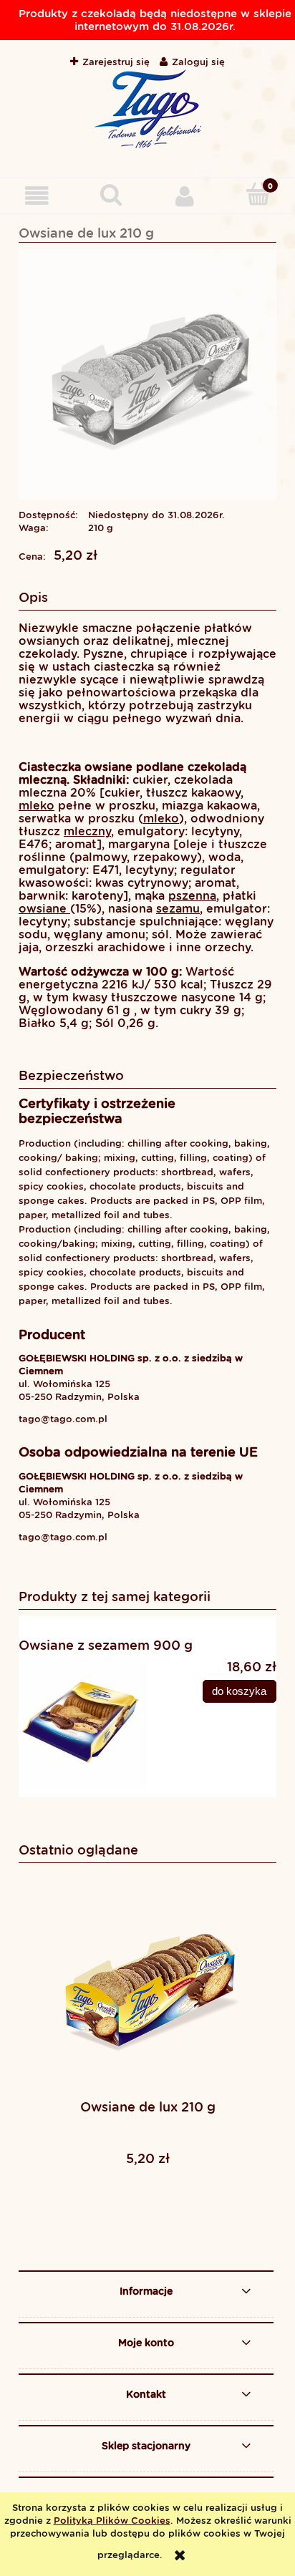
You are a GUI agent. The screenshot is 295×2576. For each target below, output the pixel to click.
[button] (37, 195)
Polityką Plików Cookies (112, 2521)
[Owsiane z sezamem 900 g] (83, 1724)
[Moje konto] (184, 195)
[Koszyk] (258, 194)
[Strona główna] (147, 109)
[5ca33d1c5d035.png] (147, 374)
